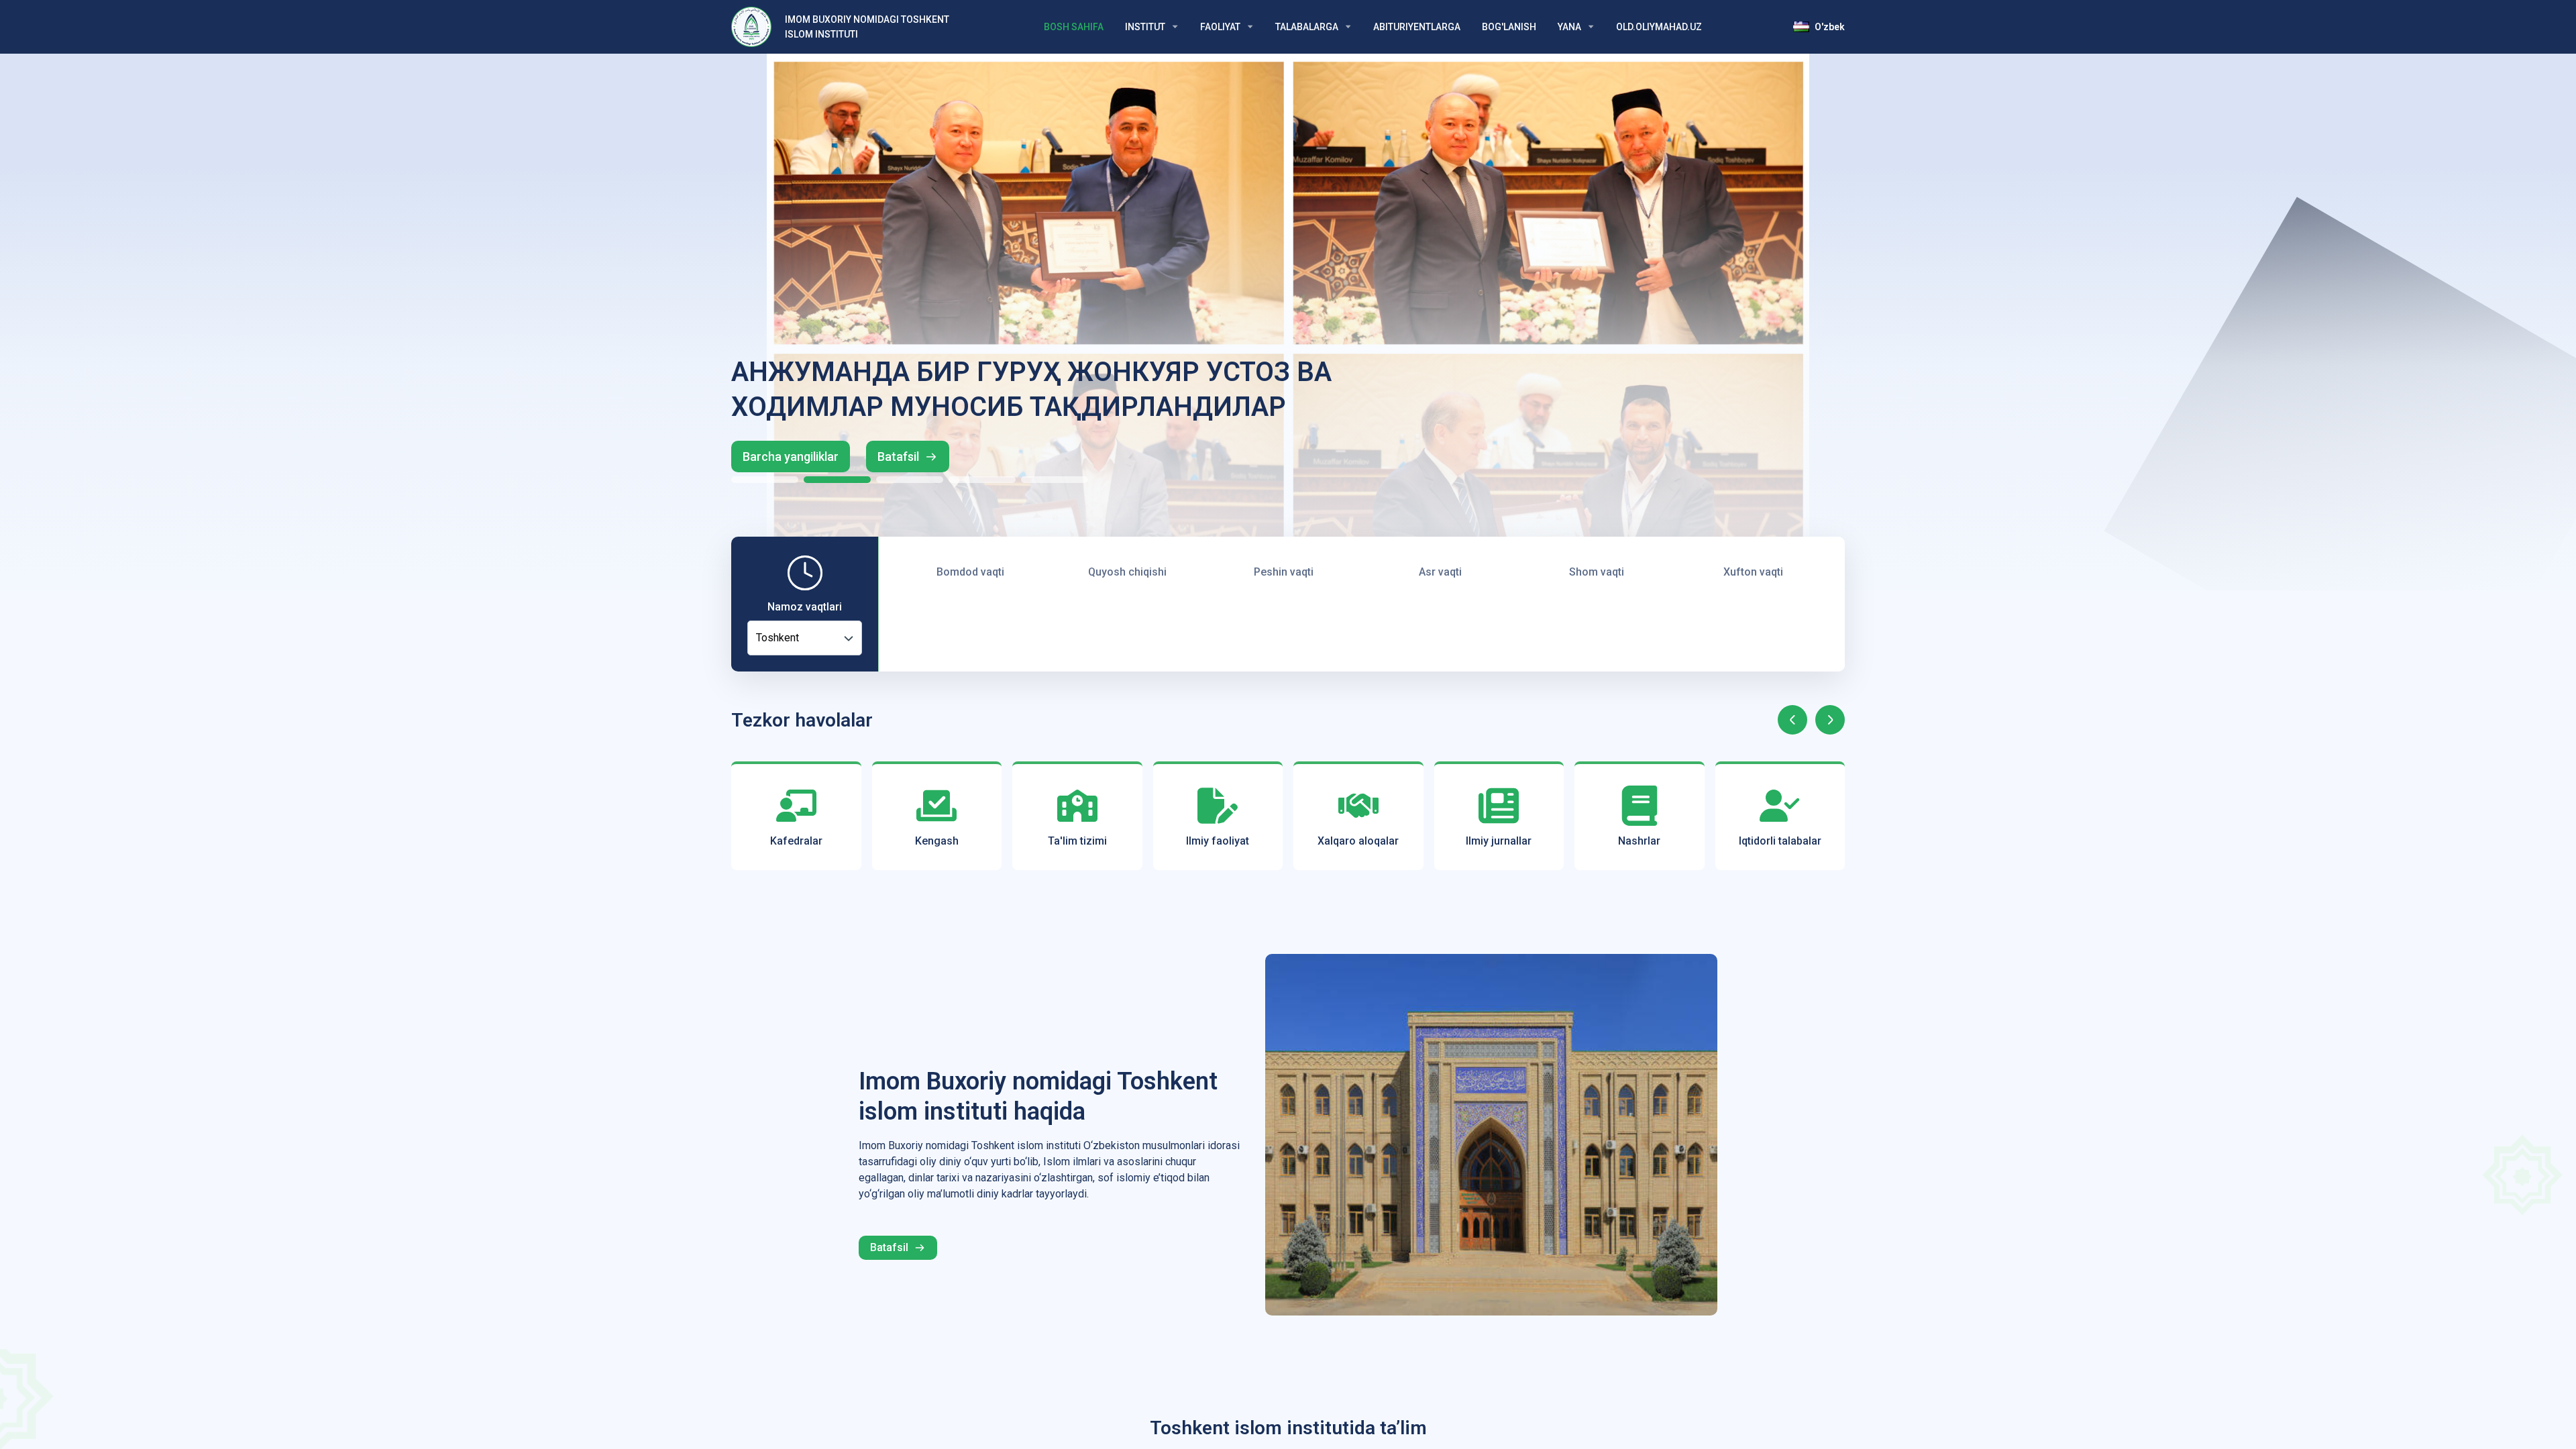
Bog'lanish (1509, 27)
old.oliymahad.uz (1659, 27)
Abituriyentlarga (1417, 27)
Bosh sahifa (1074, 27)
